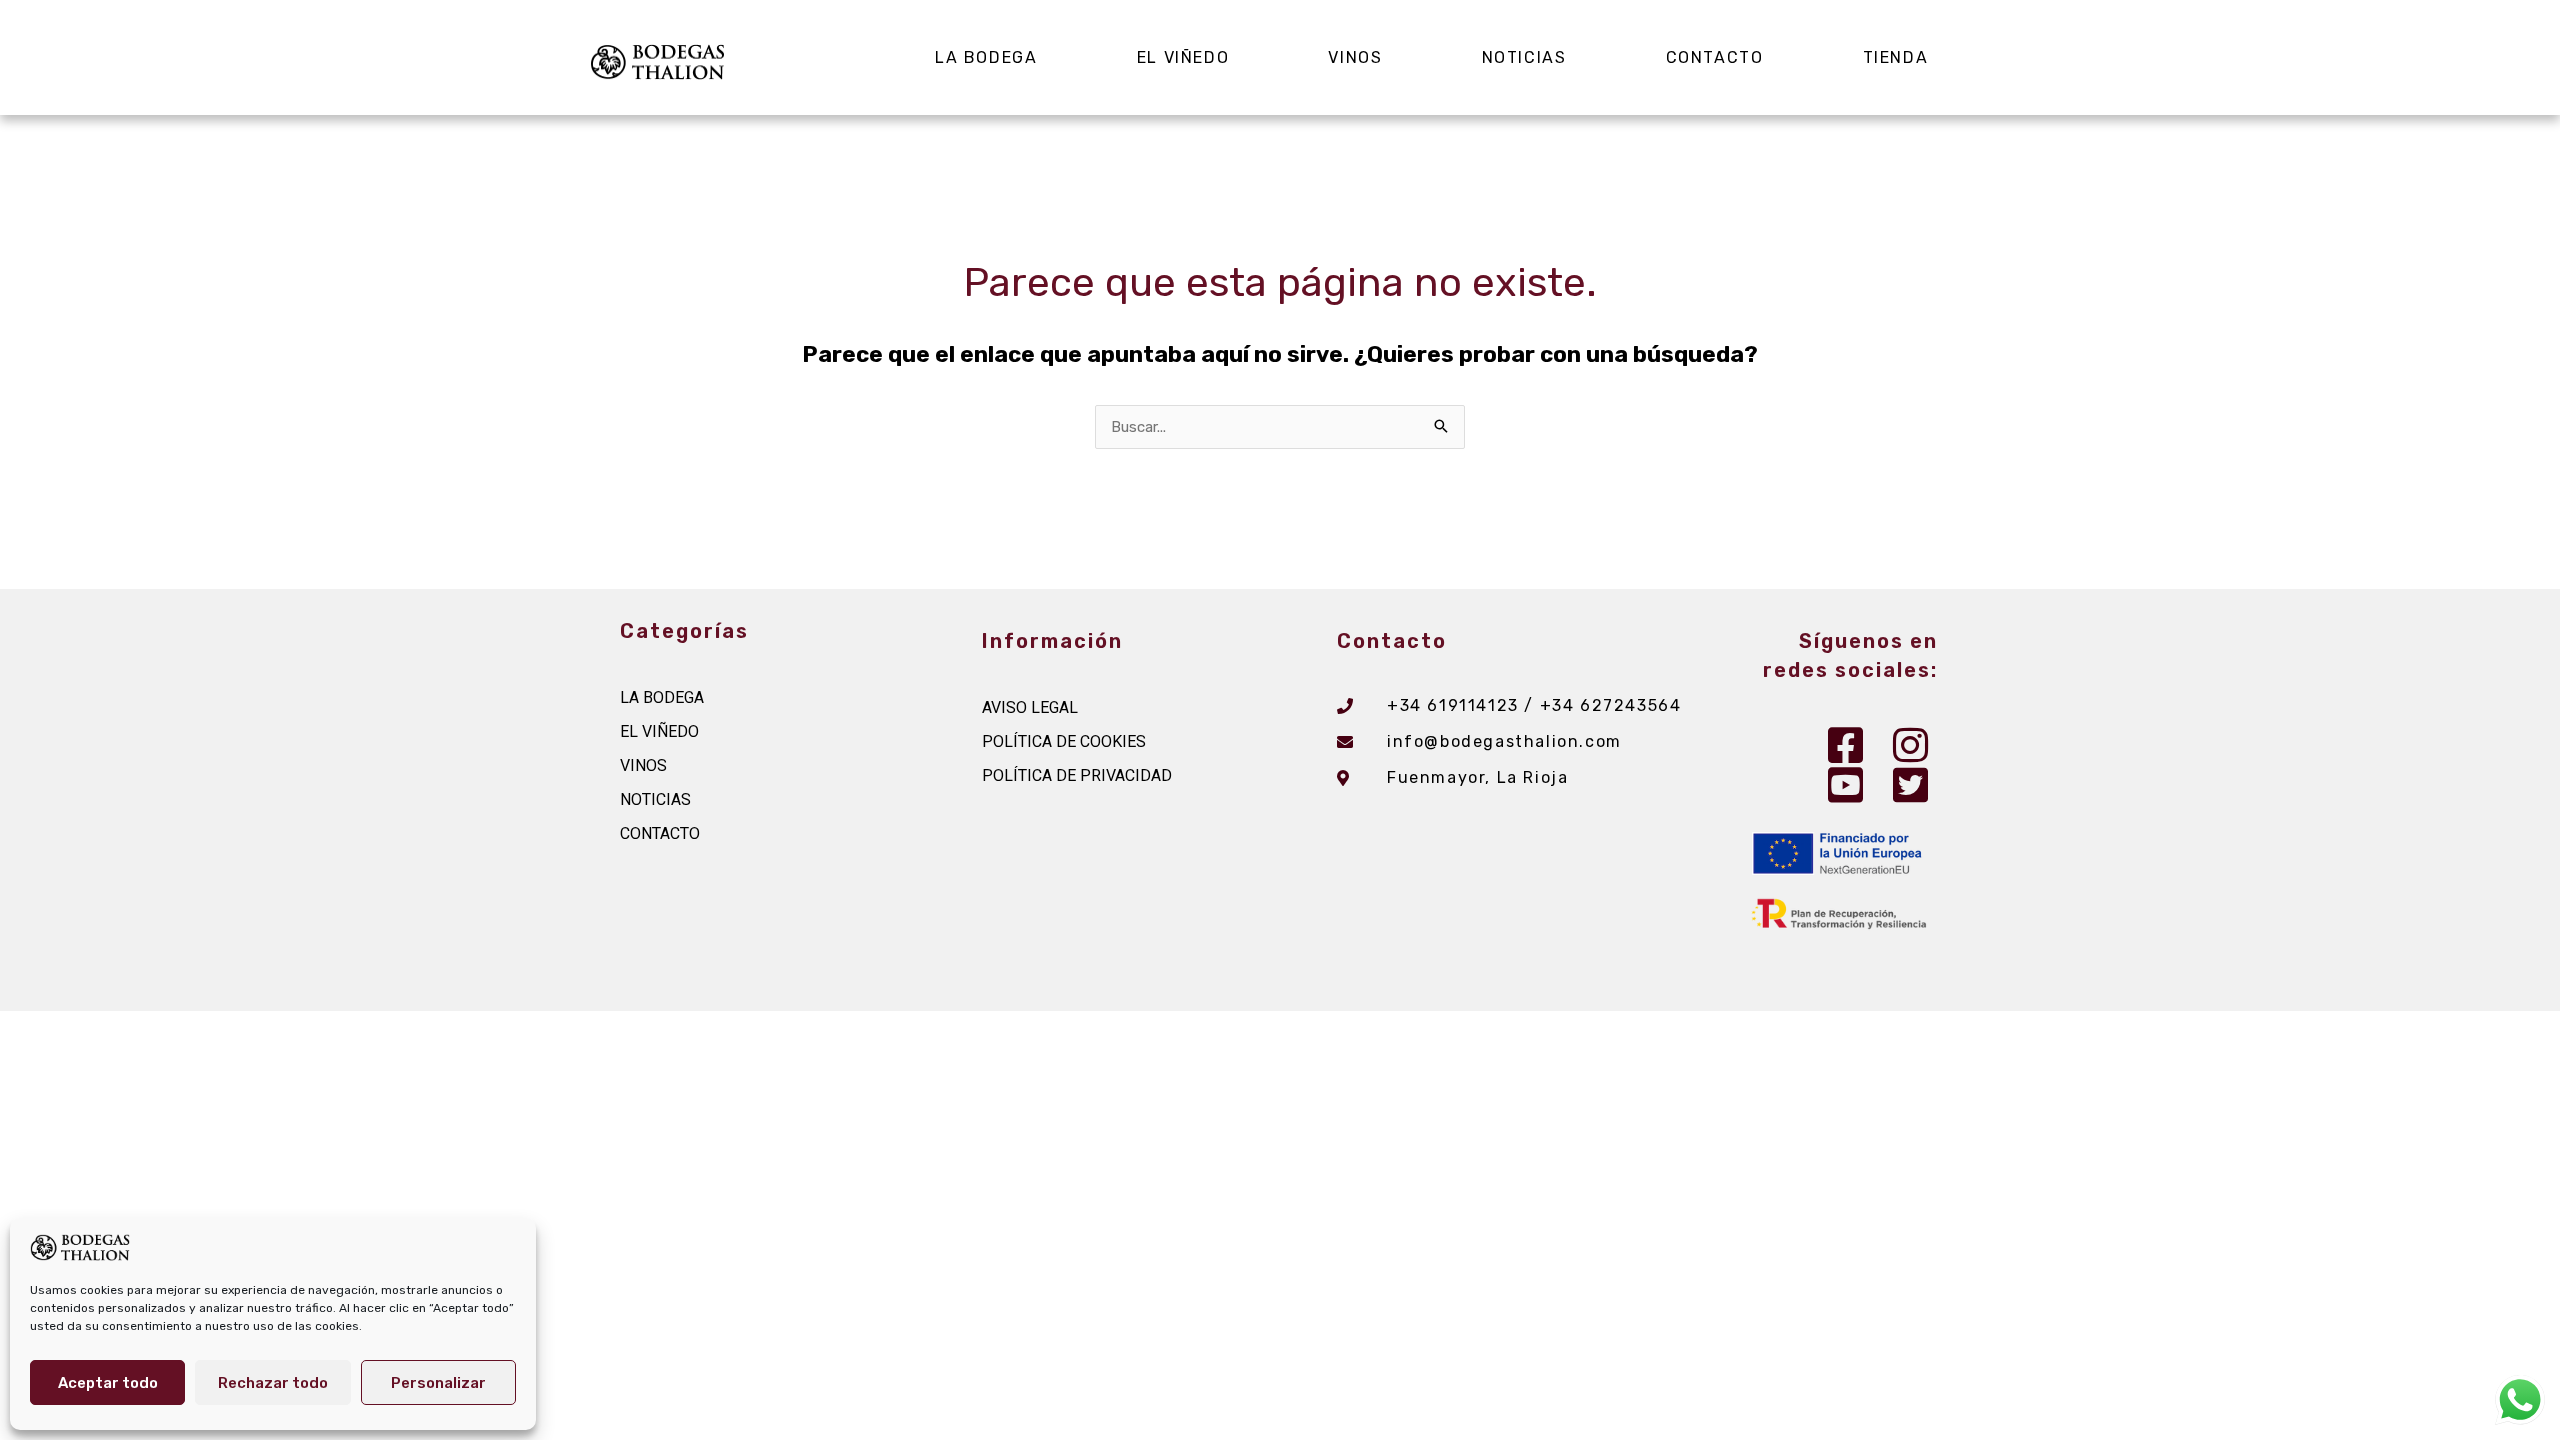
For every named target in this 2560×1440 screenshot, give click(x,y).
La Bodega (986, 57)
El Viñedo (1183, 57)
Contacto (1715, 57)
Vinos (1355, 57)
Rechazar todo (273, 1383)
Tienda (1896, 57)
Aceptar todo (108, 1383)
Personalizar (438, 1383)
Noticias (1524, 57)
